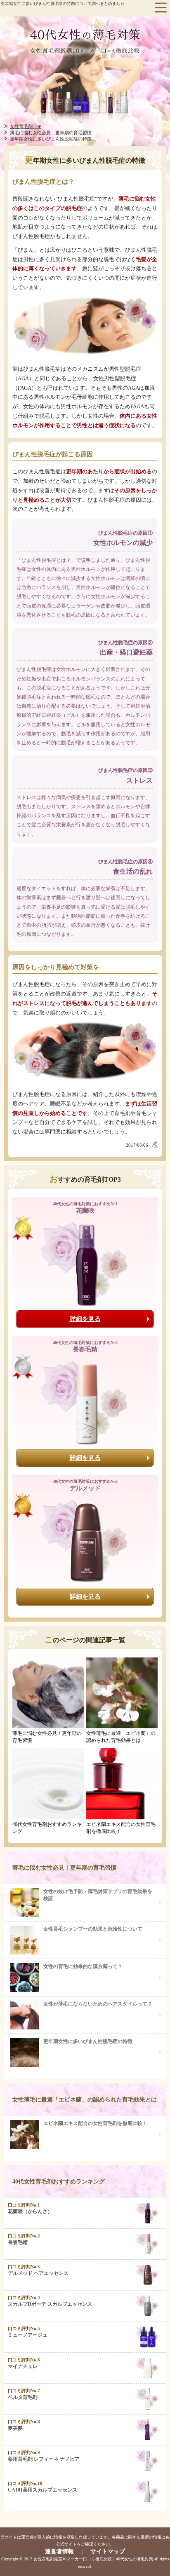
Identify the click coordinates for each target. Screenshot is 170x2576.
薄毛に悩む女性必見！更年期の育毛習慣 (64, 1868)
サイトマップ (108, 2551)
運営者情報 (59, 2551)
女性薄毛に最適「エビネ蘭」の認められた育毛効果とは (85, 2100)
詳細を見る (85, 1319)
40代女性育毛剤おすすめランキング (59, 2182)
